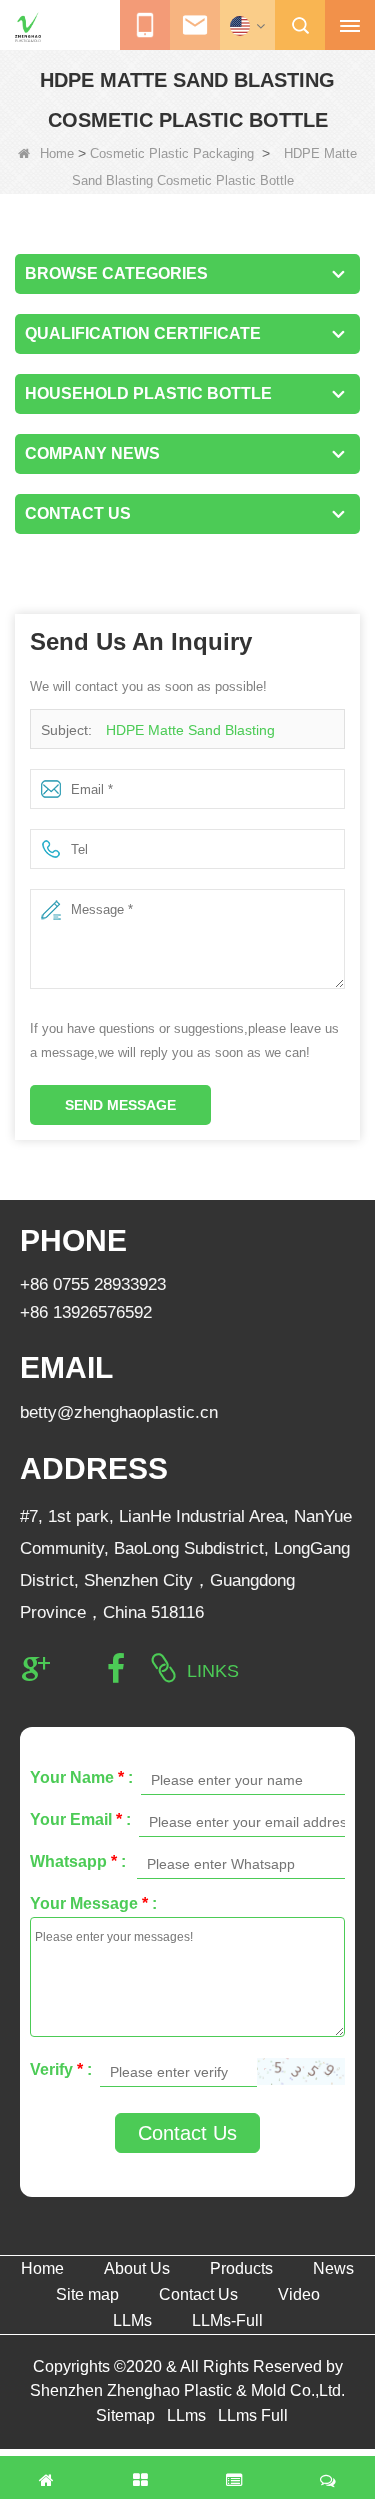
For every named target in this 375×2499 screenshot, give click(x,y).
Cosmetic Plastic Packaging (172, 153)
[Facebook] (116, 1669)
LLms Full (253, 2415)
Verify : (61, 2069)
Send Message (120, 1105)
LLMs (132, 2320)
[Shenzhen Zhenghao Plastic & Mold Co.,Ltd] (28, 27)
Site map (87, 2294)
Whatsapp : (78, 1861)
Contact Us (187, 2133)
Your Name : (81, 1777)
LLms (186, 2415)
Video (299, 2294)
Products (241, 2268)
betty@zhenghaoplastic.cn (119, 1412)
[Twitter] (76, 1669)
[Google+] (36, 1669)
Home (57, 153)
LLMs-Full (227, 2320)
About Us (137, 2268)
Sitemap (125, 2415)
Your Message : (93, 1903)
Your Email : (80, 1819)
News (333, 2268)
